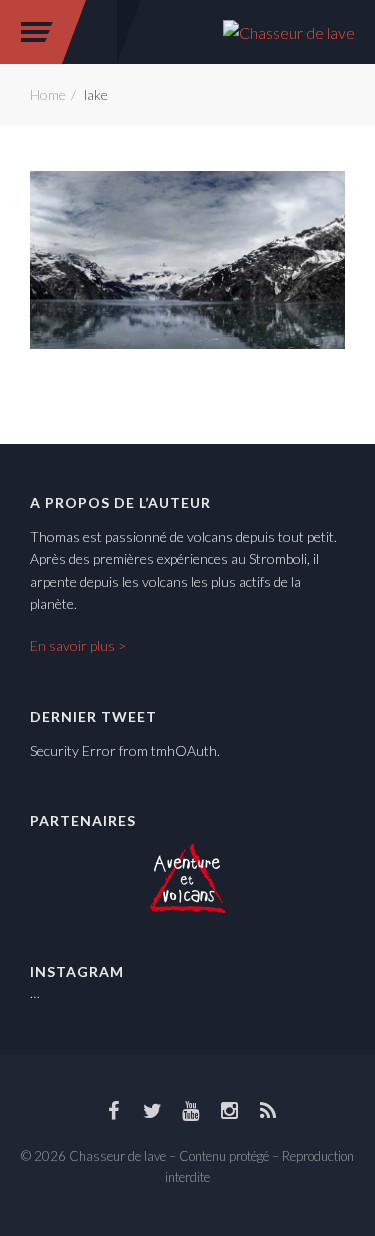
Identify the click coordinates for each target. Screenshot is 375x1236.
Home (48, 94)
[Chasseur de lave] (289, 30)
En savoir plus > (78, 645)
